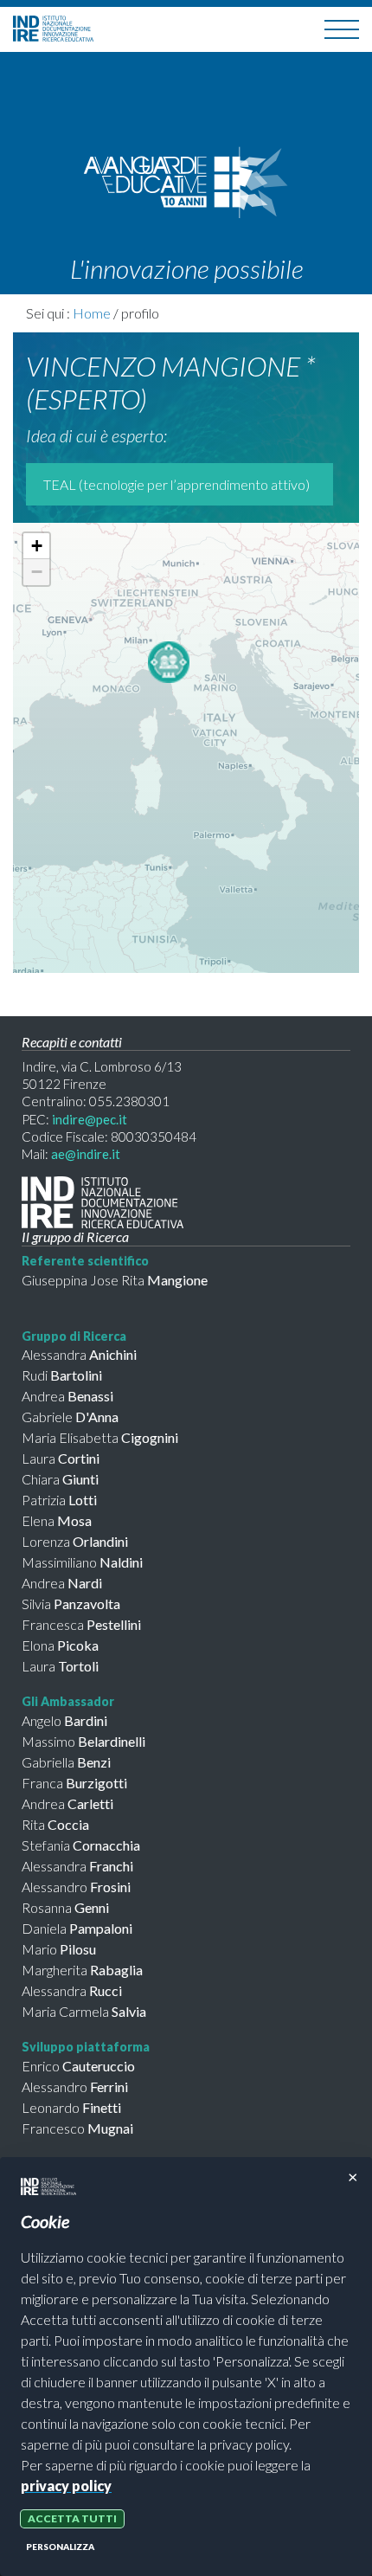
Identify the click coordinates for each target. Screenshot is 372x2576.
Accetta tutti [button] (72, 2518)
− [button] (37, 572)
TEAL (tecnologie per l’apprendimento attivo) (176, 484)
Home (92, 313)
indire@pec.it (90, 1119)
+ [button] (37, 546)
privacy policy (66, 2486)
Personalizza (60, 2547)
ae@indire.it (86, 1154)
